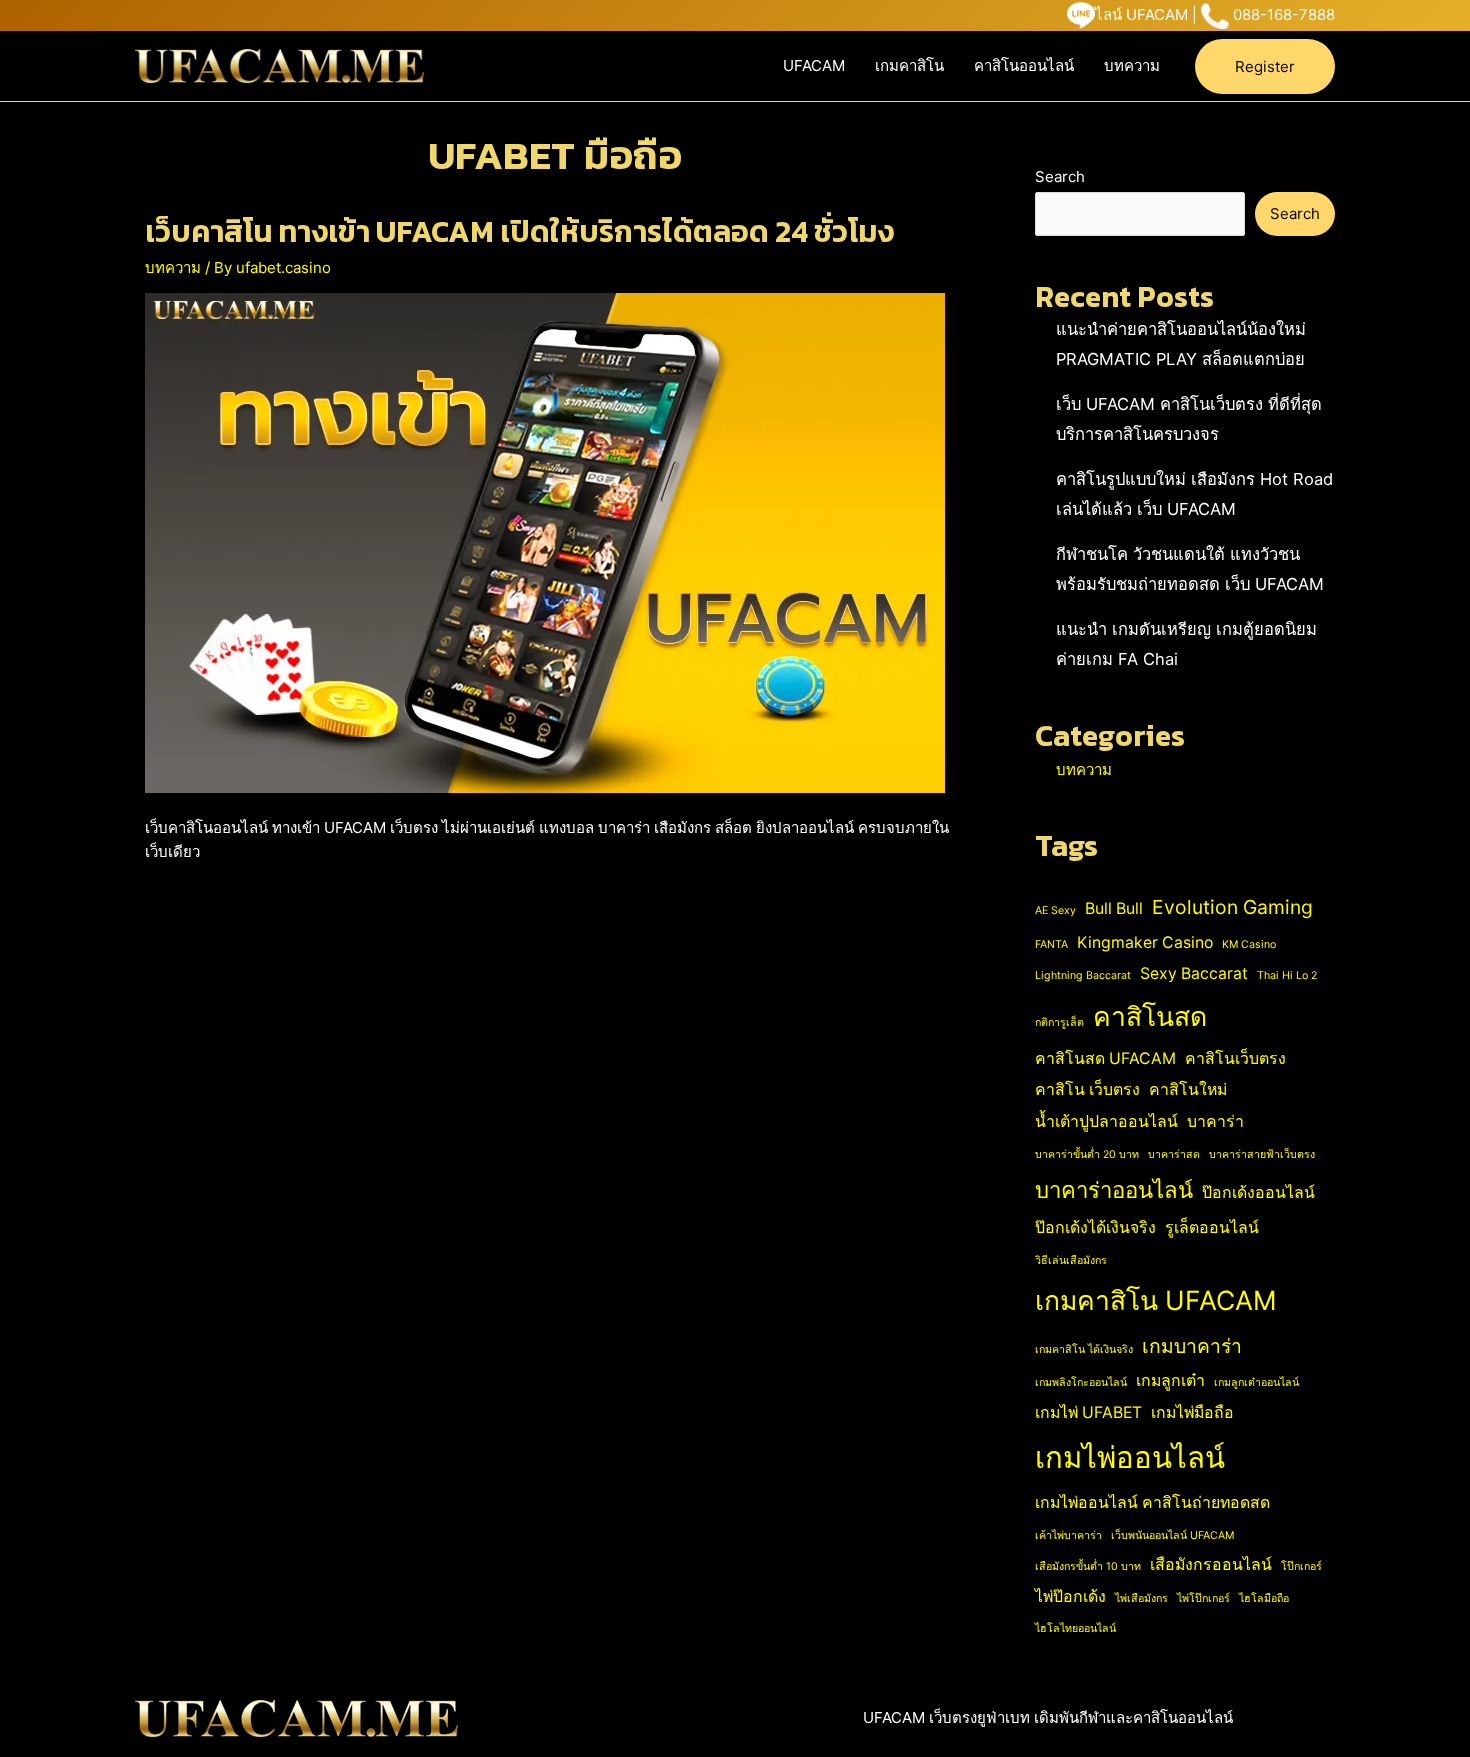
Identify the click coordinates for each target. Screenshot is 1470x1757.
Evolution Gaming (1232, 907)
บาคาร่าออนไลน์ (1114, 1190)
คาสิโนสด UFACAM (1105, 1058)
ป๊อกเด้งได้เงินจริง (1095, 1227)
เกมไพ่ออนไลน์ (1130, 1457)
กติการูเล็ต (1059, 1022)
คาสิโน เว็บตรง (1087, 1089)
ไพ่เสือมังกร (1141, 1598)
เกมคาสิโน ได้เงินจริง (1084, 1349)
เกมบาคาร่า (1192, 1346)
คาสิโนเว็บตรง (1235, 1058)
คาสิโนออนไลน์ (1024, 65)
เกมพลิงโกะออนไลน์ (1081, 1382)
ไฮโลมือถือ (1264, 1598)
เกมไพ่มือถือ (1192, 1412)
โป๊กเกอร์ (1301, 1566)
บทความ (1132, 65)
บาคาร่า (1215, 1121)
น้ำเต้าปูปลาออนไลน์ (1106, 1121)
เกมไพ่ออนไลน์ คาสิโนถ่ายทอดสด (1152, 1502)
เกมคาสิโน (909, 65)
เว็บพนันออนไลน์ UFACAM (1172, 1535)
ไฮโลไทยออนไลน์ (1075, 1628)
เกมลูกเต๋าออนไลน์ (1256, 1382)
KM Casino (1249, 944)
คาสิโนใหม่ (1188, 1089)
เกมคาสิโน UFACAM (1156, 1300)
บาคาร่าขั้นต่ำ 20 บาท (1087, 1154)
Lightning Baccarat (1083, 975)
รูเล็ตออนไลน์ (1212, 1227)
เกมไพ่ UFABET (1088, 1412)
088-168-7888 (1284, 14)
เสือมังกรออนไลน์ (1211, 1564)
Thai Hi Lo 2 (1287, 975)
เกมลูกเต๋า (1170, 1380)
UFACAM (814, 65)
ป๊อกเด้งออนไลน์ (1258, 1192)
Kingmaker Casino (1145, 942)
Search (1060, 176)
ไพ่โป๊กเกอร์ (1203, 1598)
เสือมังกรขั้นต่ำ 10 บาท (1088, 1566)
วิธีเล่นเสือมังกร (1071, 1260)
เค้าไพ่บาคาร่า (1068, 1535)
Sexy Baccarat (1194, 973)
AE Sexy (1055, 910)
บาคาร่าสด (1174, 1154)
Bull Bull (1114, 908)
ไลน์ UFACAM (1141, 14)
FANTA (1051, 944)
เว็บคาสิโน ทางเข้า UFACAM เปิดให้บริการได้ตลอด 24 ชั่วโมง (519, 231)
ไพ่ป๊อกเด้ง (1070, 1596)
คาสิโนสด (1150, 1016)
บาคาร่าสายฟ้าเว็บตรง (1262, 1154)
